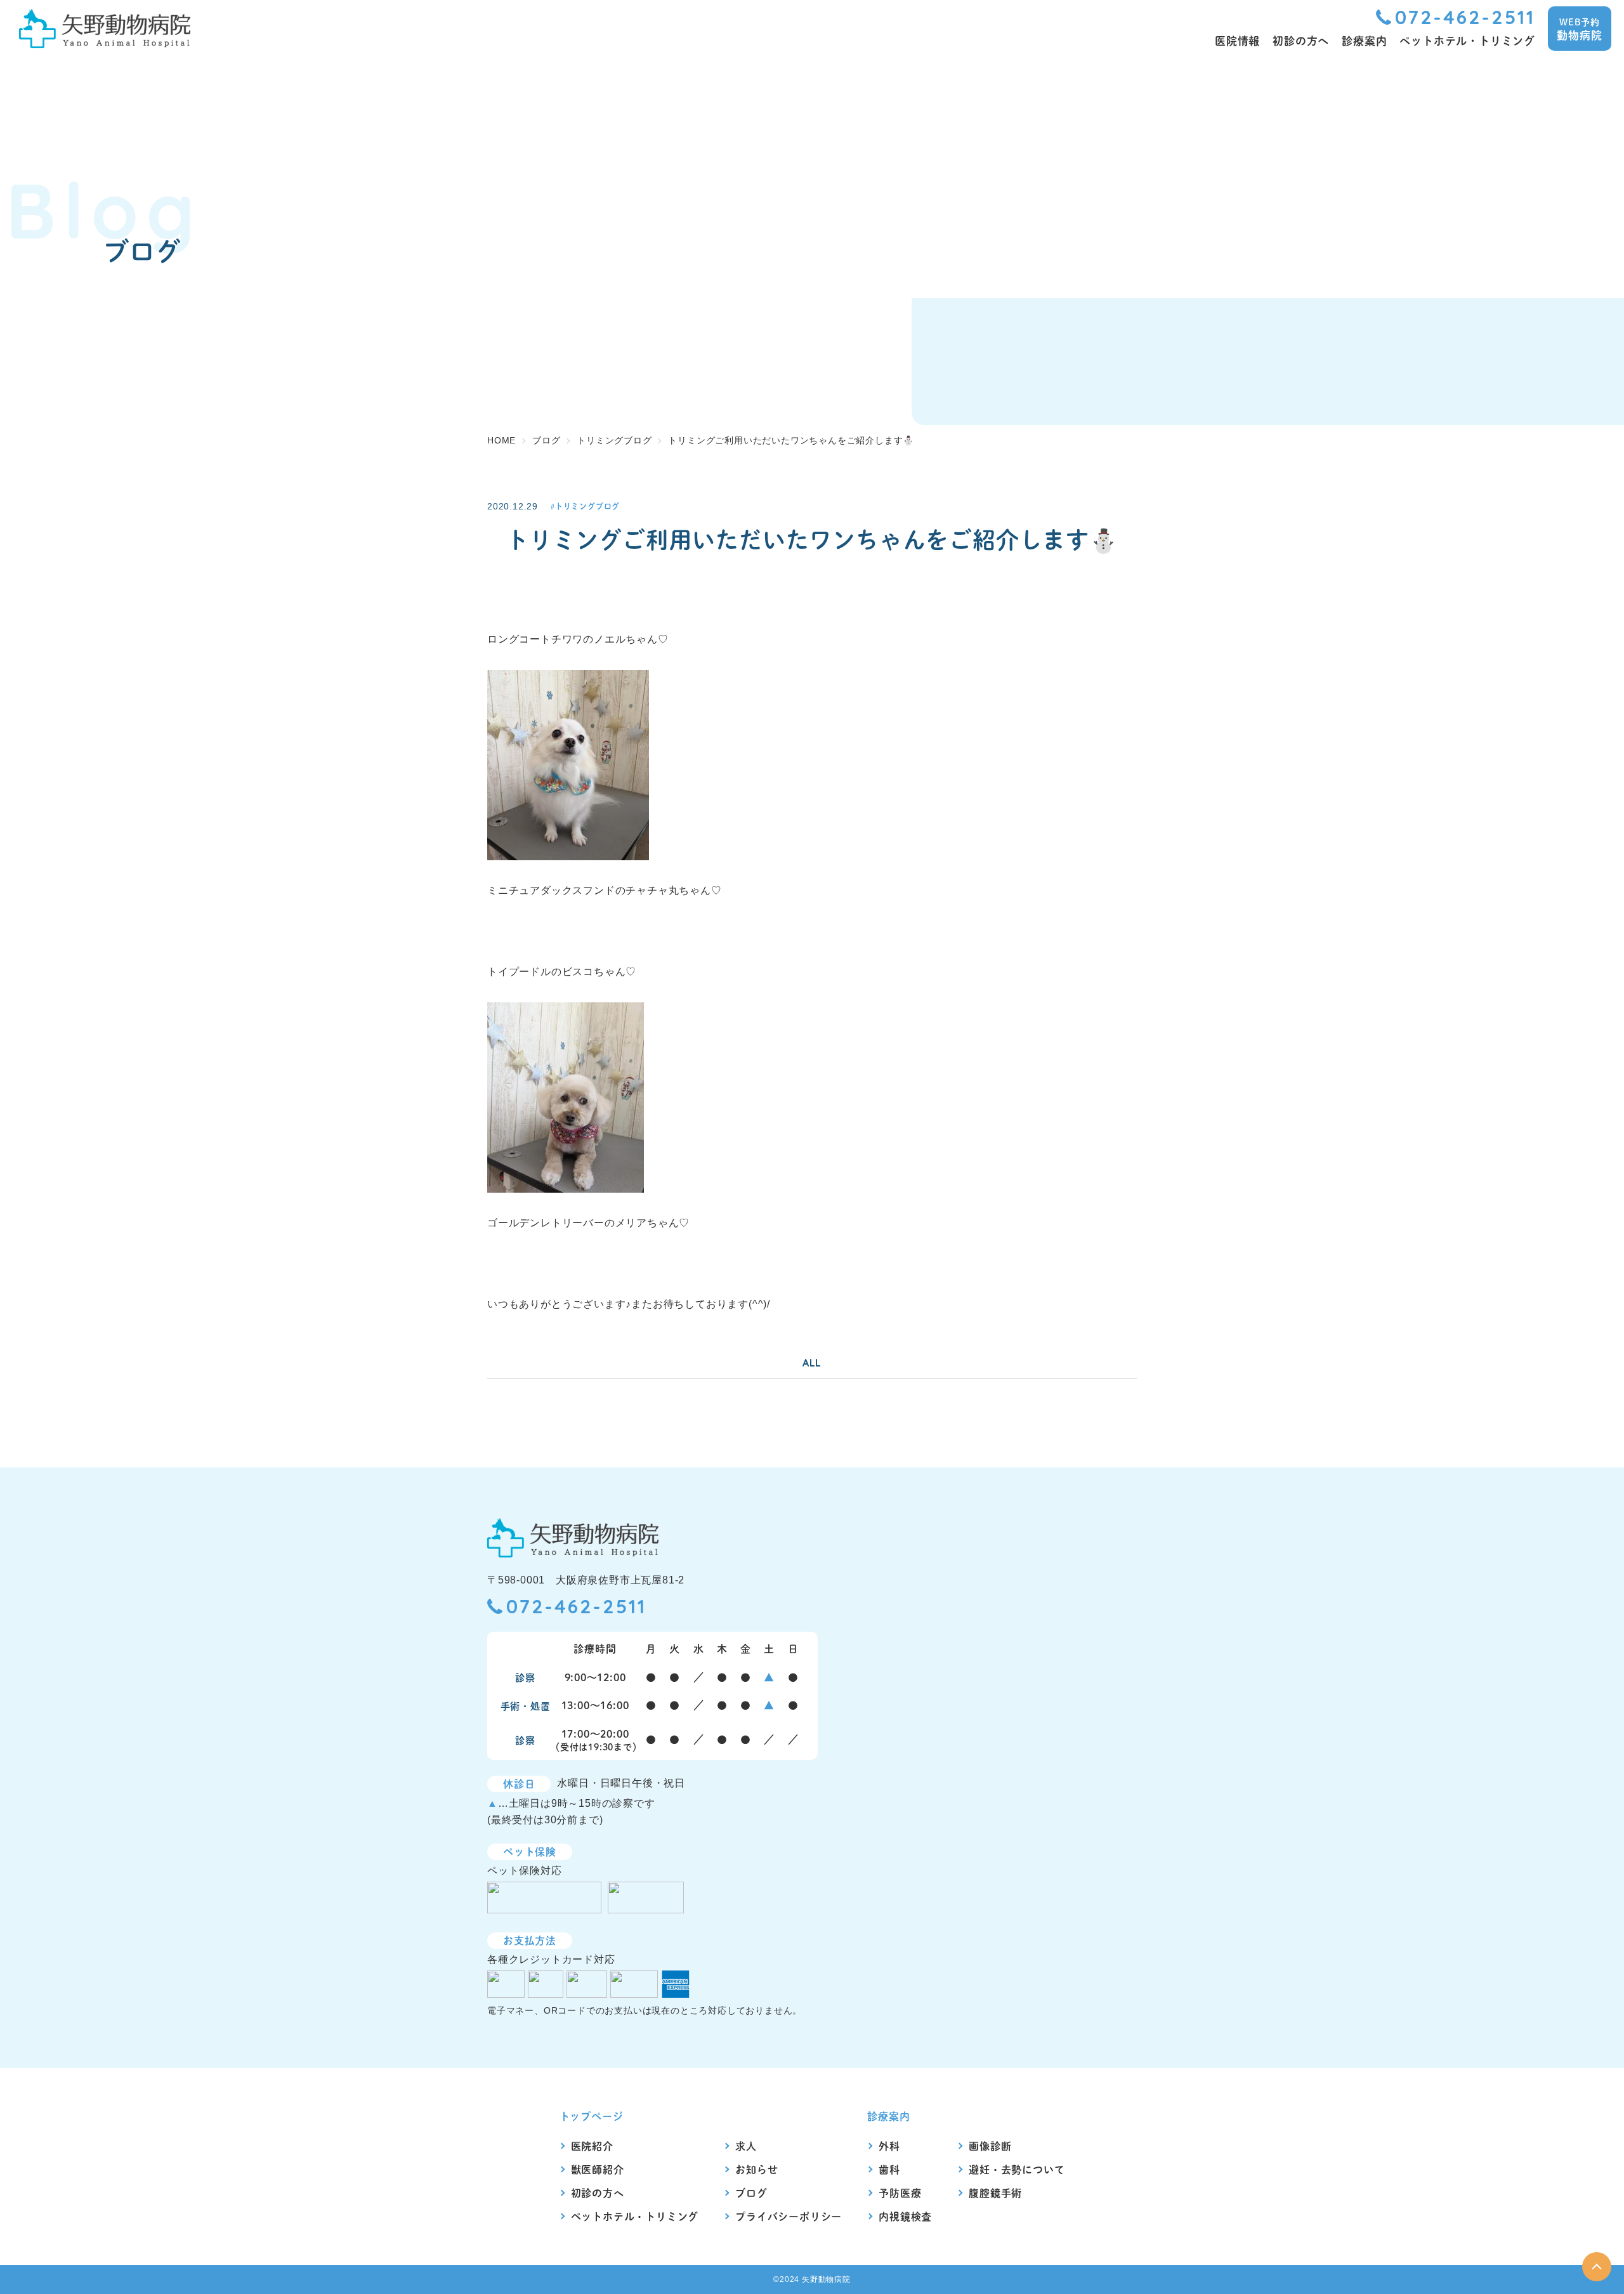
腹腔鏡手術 (995, 2193)
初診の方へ (598, 2193)
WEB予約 (1579, 29)
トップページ (592, 2116)
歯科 (889, 2169)
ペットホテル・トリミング (635, 2216)
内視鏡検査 (905, 2216)
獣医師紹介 (598, 2169)
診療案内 (888, 2116)
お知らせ (756, 2169)
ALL (812, 1363)
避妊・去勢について (1017, 2169)
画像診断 (990, 2146)
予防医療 (900, 2193)
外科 (889, 2146)
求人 (746, 2146)
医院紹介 (592, 2146)
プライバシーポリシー (789, 2216)
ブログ (751, 2193)
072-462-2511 (1465, 17)
